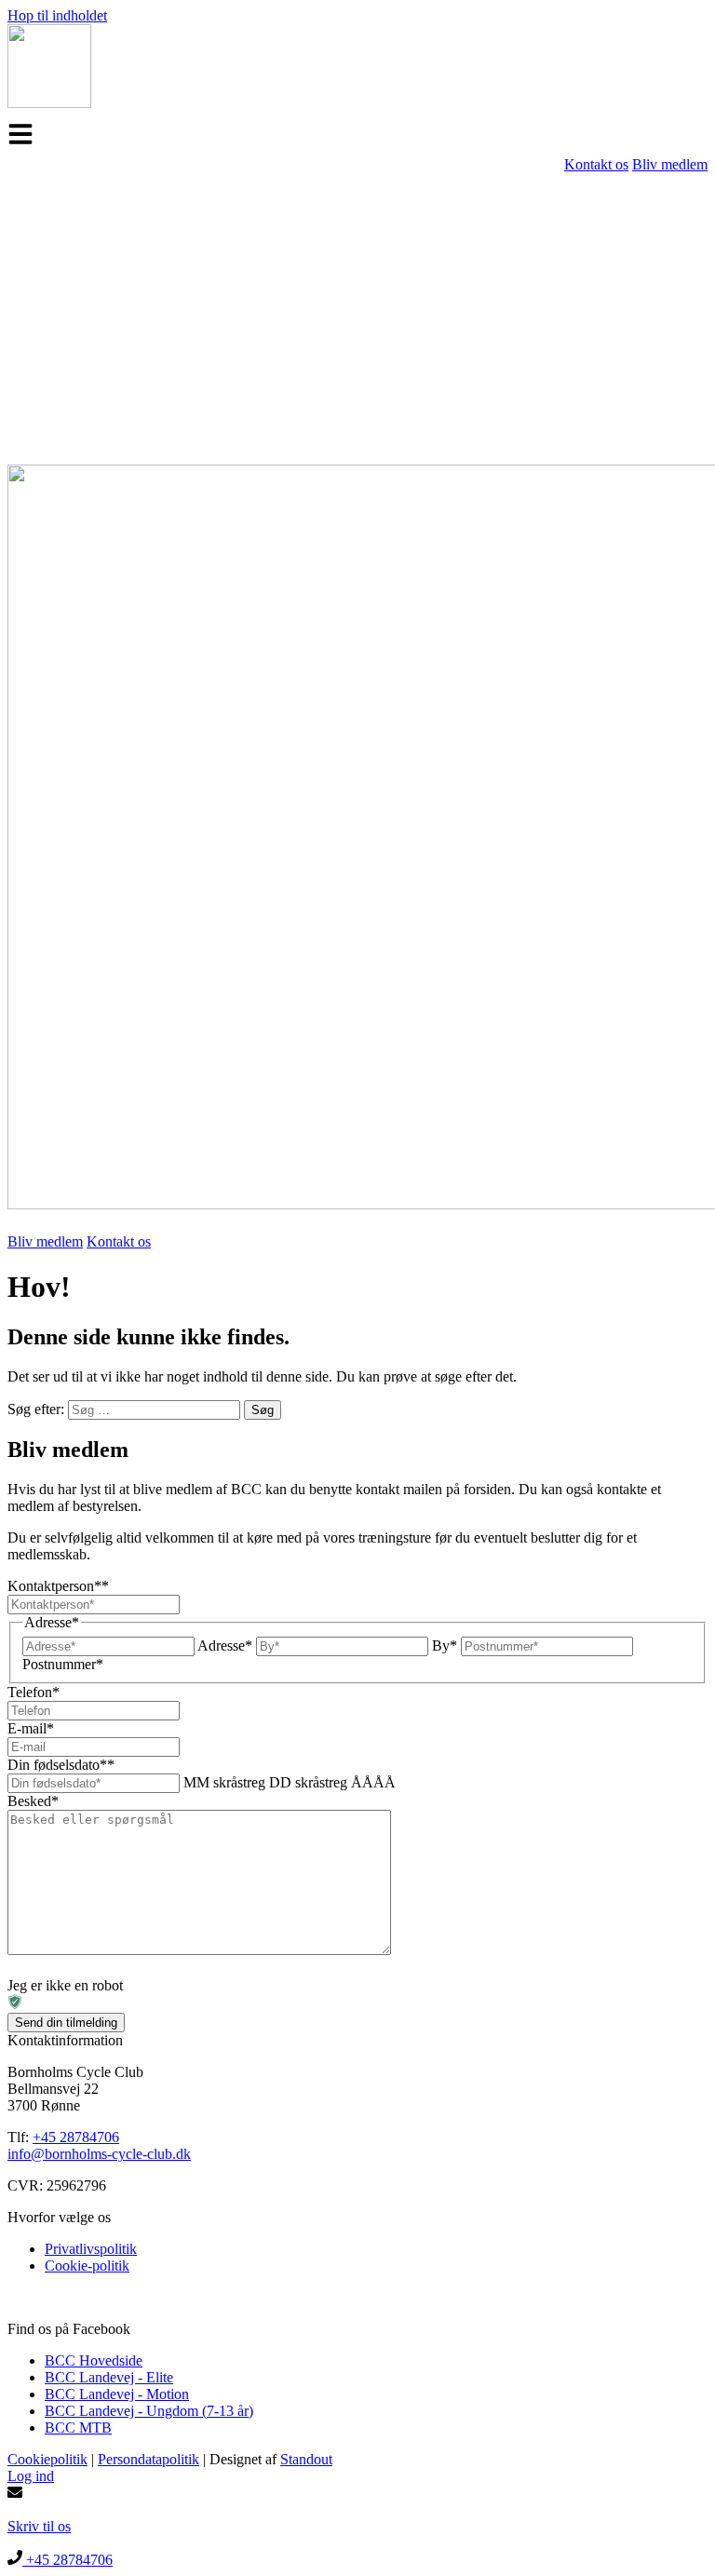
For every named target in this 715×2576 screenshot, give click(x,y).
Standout (306, 2459)
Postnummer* (63, 1664)
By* (445, 1645)
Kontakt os (596, 164)
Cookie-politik (87, 2266)
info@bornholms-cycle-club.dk (99, 2154)
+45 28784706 (76, 2137)
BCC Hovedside (94, 2360)
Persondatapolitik (148, 2459)
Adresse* (225, 1645)
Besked (33, 1801)
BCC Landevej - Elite (109, 2377)
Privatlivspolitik (91, 2249)
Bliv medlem (670, 164)
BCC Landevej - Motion (117, 2394)
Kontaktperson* (58, 1586)
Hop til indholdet (57, 15)
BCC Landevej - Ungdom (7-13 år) (149, 2411)
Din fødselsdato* (61, 1765)
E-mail (31, 1728)
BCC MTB (78, 2428)
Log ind (31, 2476)
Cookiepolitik (47, 2459)
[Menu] (20, 134)
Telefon (34, 1692)
